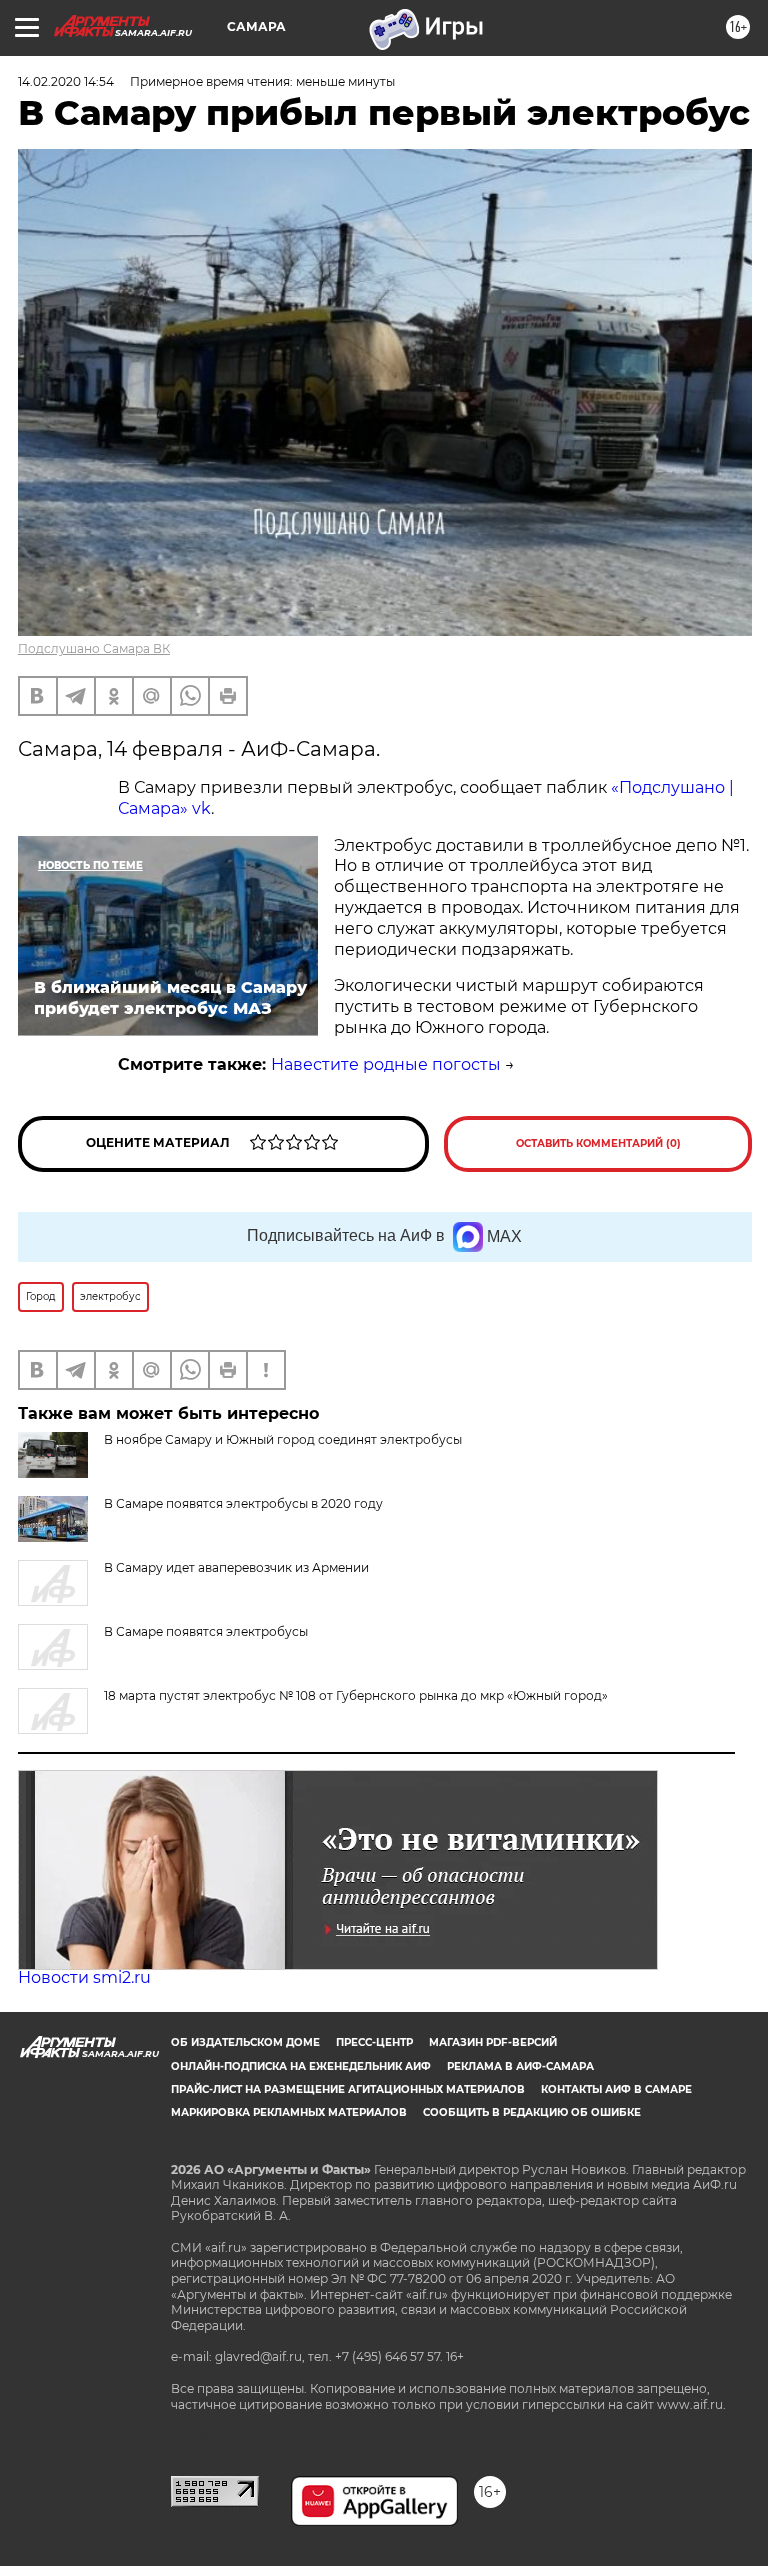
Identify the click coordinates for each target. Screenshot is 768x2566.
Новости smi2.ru (84, 1977)
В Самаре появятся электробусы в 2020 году (243, 1503)
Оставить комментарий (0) (598, 1143)
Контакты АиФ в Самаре (616, 2089)
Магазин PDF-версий (493, 2042)
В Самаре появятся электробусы (206, 1631)
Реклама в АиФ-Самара (520, 2066)
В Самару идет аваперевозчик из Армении (236, 1567)
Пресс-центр (374, 2042)
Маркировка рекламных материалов (289, 2112)
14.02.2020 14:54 (66, 81)
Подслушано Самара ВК (94, 648)
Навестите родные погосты (386, 1064)
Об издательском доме (245, 2042)
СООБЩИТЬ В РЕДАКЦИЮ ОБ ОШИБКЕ (532, 2112)
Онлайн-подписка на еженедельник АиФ (301, 2066)
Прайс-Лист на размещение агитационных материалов (348, 2089)
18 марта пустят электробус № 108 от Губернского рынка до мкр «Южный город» (356, 1695)
